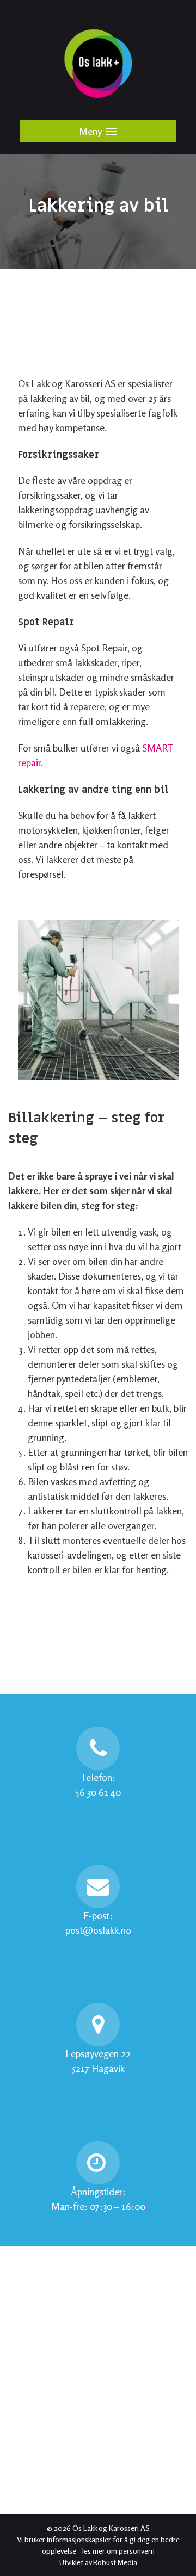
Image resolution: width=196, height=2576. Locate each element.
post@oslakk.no (98, 1930)
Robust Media (115, 2562)
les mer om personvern (118, 2551)
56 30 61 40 (98, 1792)
